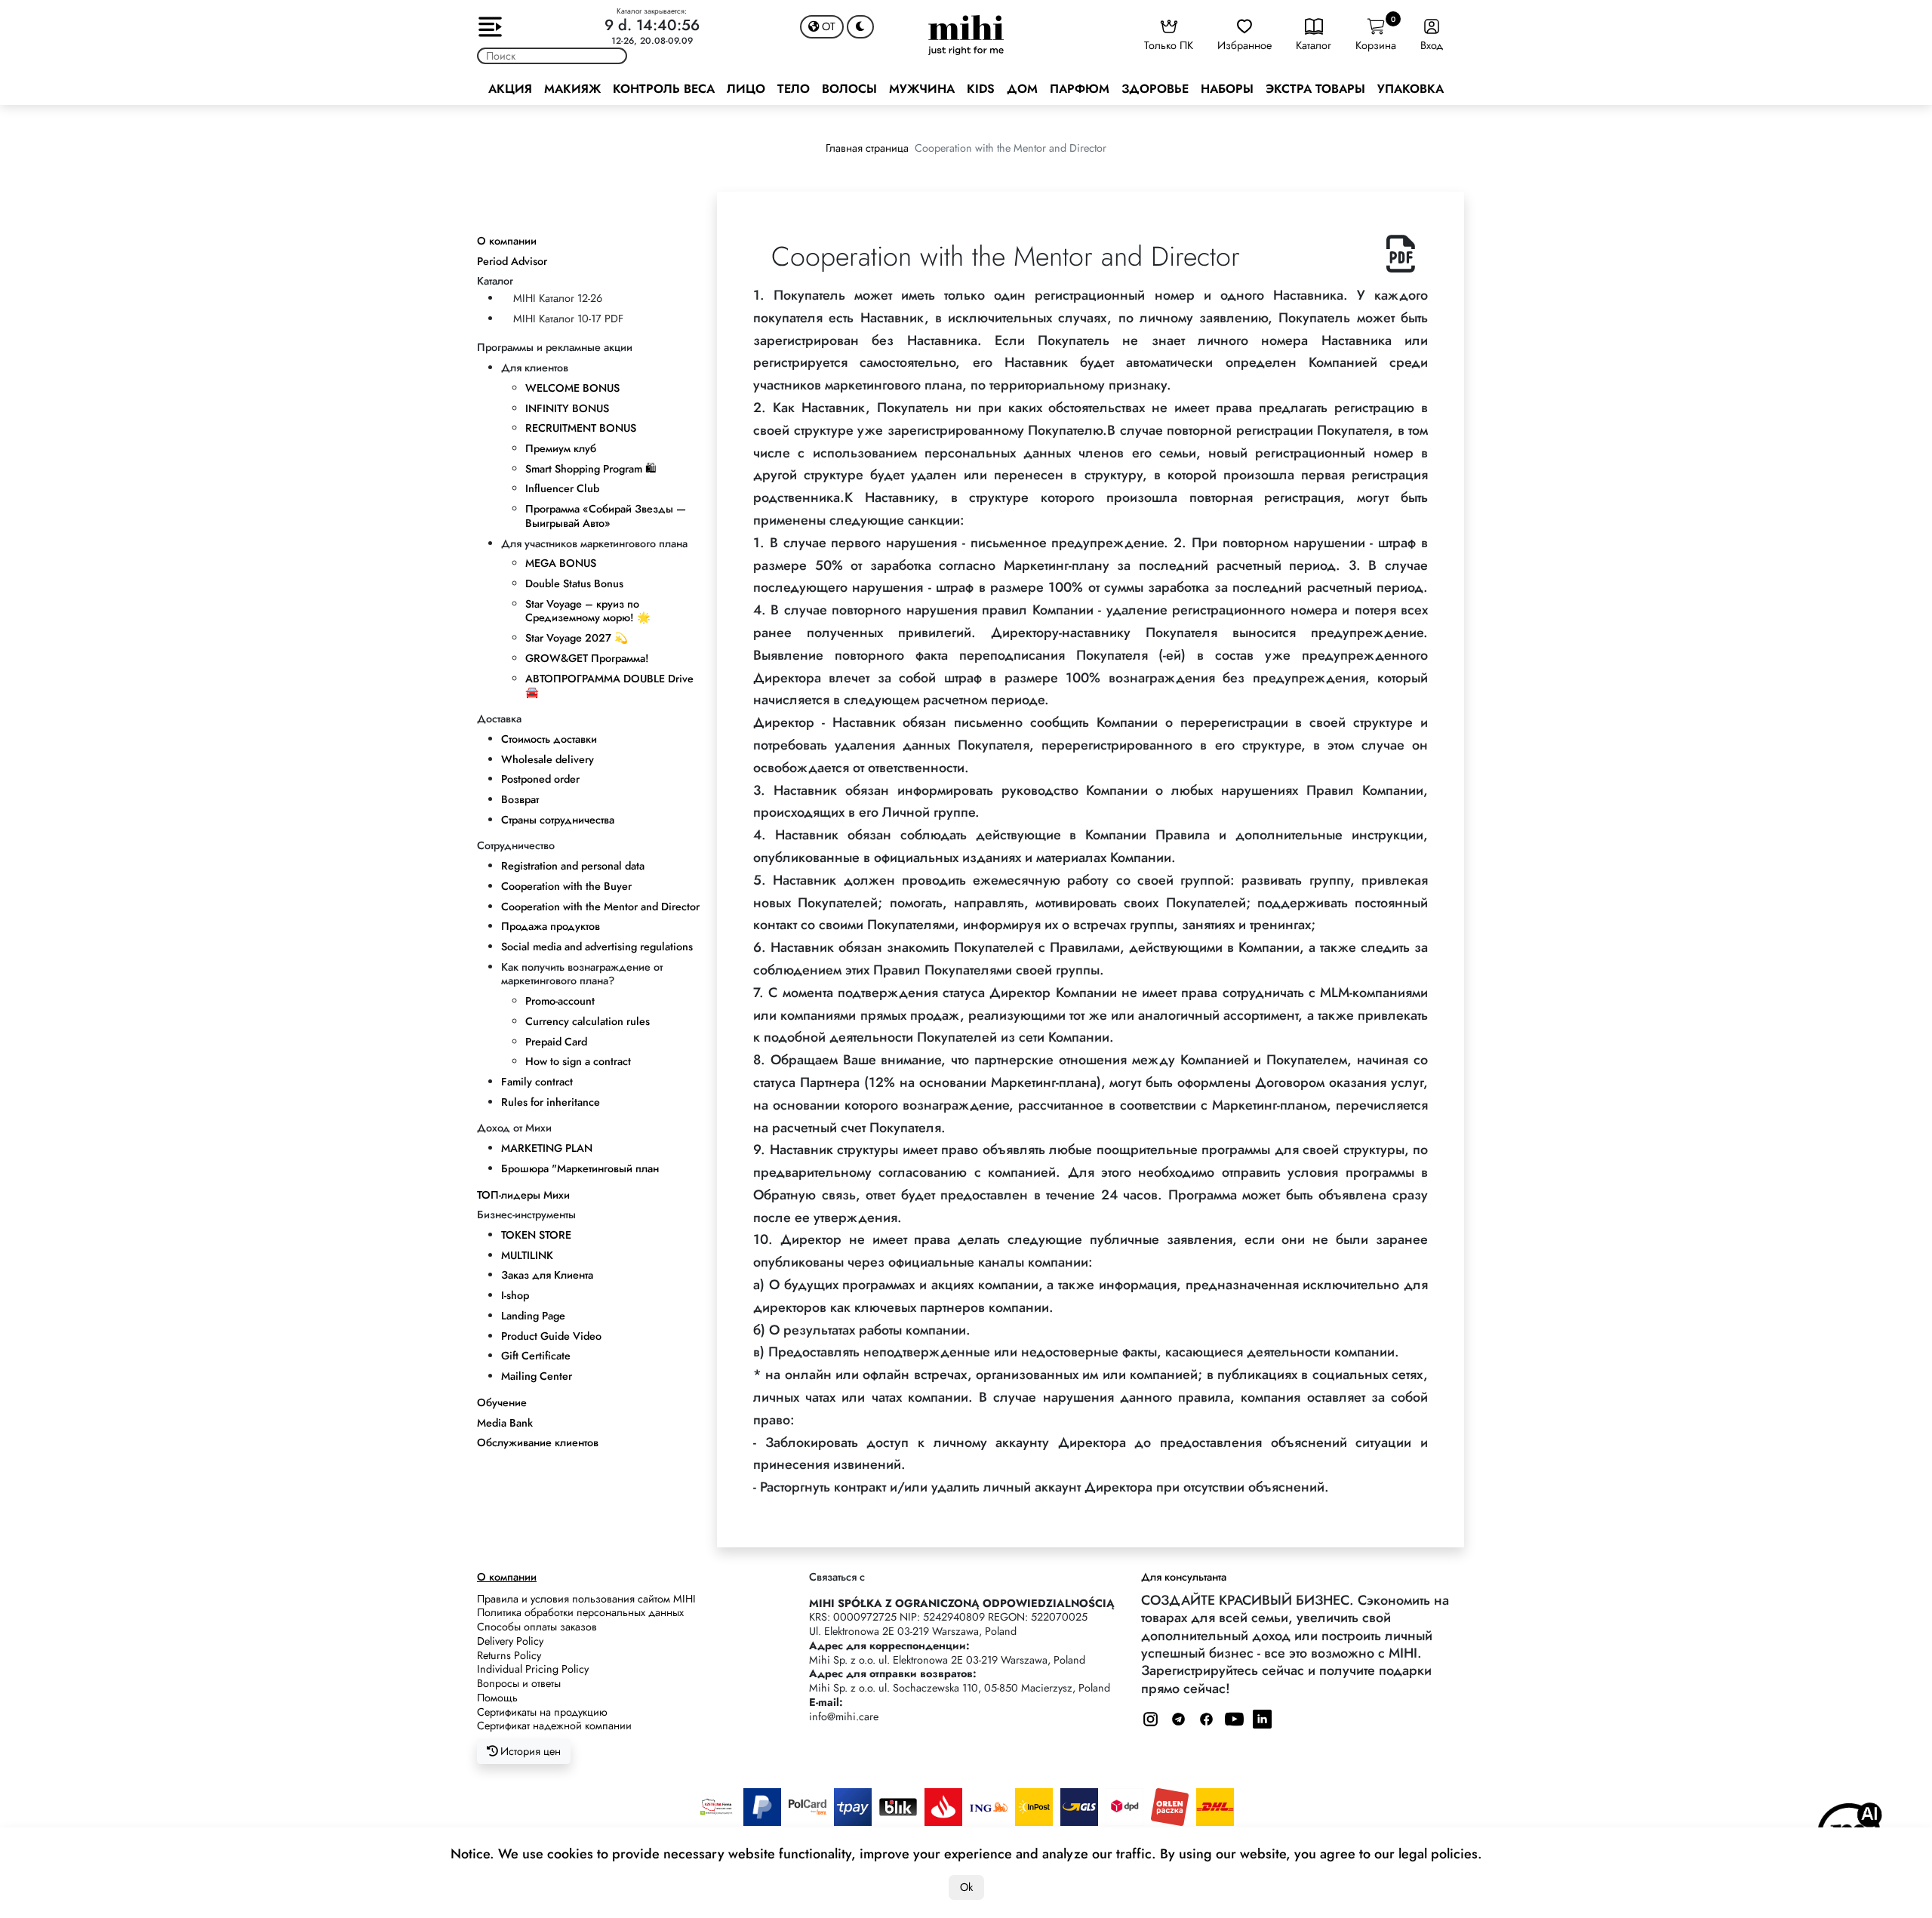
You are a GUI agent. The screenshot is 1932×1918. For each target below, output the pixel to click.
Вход (1432, 45)
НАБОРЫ (1227, 89)
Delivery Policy (510, 1641)
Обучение (502, 1402)
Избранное (1244, 45)
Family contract (537, 1082)
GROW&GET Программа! (587, 658)
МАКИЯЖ (572, 89)
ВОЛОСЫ (849, 89)
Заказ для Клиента (547, 1275)
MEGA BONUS (561, 563)
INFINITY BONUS (567, 408)
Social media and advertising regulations (597, 947)
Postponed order (540, 779)
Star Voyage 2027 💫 (577, 638)
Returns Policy (509, 1655)
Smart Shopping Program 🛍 (591, 469)
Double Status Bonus (574, 583)
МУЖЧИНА (922, 89)
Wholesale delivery (548, 759)
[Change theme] (860, 27)
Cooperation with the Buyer (566, 886)
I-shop (515, 1295)
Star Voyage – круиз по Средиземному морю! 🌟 (588, 611)
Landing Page (533, 1316)
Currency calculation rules (588, 1021)
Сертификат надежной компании (554, 1726)
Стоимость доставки (549, 739)
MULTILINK (527, 1255)
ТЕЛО (794, 89)
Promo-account (560, 1001)
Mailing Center (537, 1376)
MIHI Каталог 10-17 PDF (568, 319)
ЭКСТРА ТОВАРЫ (1315, 89)
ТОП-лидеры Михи (523, 1195)
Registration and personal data (573, 866)
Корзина (1376, 34)
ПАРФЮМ (1080, 89)
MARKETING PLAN (547, 1148)
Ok (966, 1887)
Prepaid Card (556, 1042)
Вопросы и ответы (519, 1683)
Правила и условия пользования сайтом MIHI (586, 1599)
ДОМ (1022, 89)
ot (827, 26)
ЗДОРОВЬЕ (1155, 89)
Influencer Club (562, 488)
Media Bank (505, 1423)
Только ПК (1169, 45)
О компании (507, 241)
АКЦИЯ (510, 89)
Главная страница (867, 148)
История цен (529, 1751)
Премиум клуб (561, 448)
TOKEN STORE (536, 1235)
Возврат (520, 799)
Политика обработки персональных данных (580, 1612)
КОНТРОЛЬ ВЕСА (664, 89)
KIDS (981, 89)
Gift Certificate (536, 1356)
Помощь (497, 1698)
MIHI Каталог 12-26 (558, 298)
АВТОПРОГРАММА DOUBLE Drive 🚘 (609, 686)
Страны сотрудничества (558, 820)
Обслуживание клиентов (538, 1442)
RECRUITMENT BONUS (581, 428)
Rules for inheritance (551, 1102)
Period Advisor (512, 261)
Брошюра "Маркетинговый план (580, 1168)
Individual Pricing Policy (533, 1669)
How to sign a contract (578, 1061)
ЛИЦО (746, 89)
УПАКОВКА (1411, 89)
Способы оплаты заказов (537, 1627)
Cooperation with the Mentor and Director (600, 907)
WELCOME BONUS (572, 388)
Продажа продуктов (551, 926)
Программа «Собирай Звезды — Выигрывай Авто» (606, 516)
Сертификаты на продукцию (542, 1712)
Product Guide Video (551, 1336)
